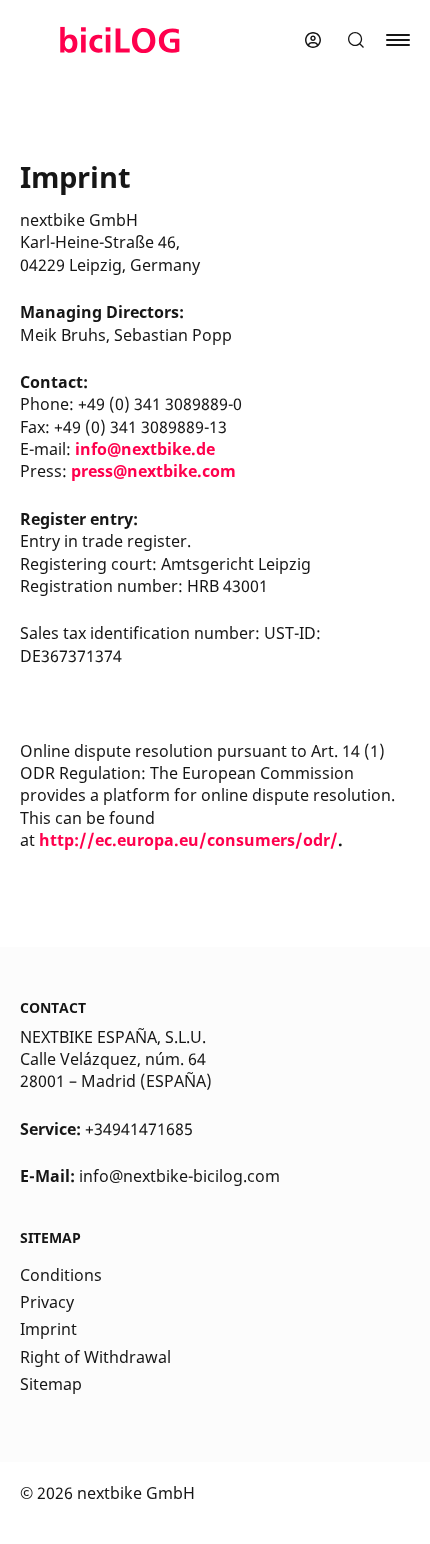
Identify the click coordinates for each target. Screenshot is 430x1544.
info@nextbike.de (145, 449)
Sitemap (51, 1384)
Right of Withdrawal (95, 1357)
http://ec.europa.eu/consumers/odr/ (188, 840)
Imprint (48, 1329)
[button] (356, 40)
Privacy (47, 1302)
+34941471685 (139, 1129)
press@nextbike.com (153, 471)
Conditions (61, 1275)
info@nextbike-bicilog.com (179, 1176)
